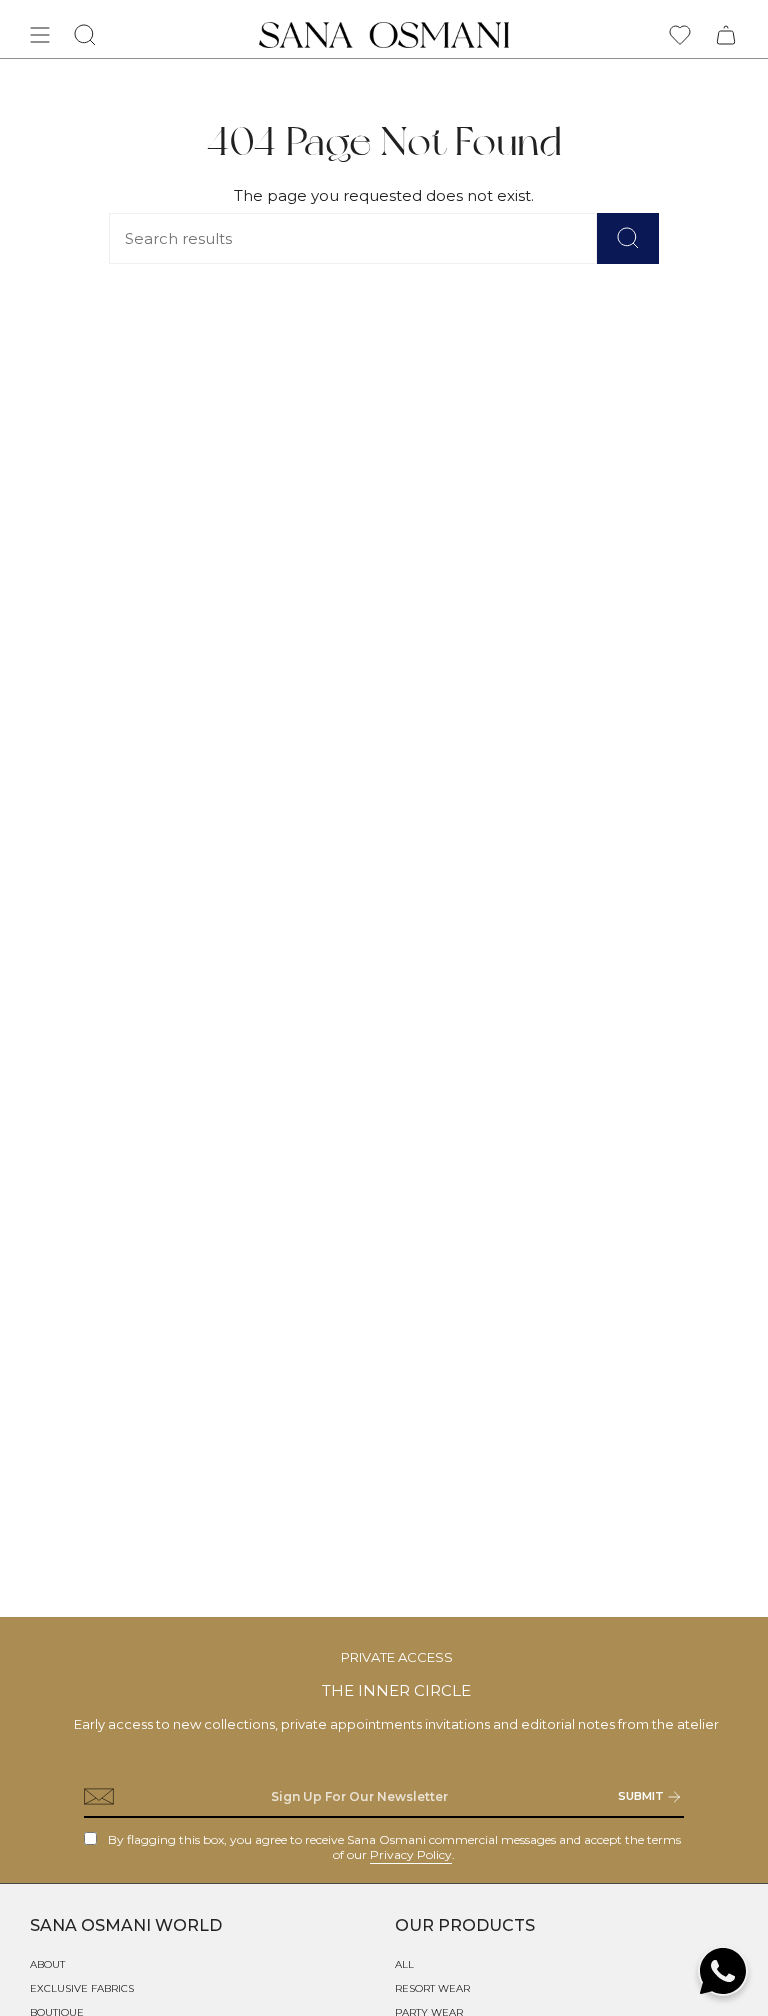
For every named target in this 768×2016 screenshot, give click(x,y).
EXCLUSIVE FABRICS (82, 1988)
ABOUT (47, 1964)
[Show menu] (40, 35)
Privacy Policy (411, 1854)
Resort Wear (432, 1988)
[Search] (628, 238)
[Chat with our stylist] (723, 1971)
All (404, 1964)
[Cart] (726, 35)
